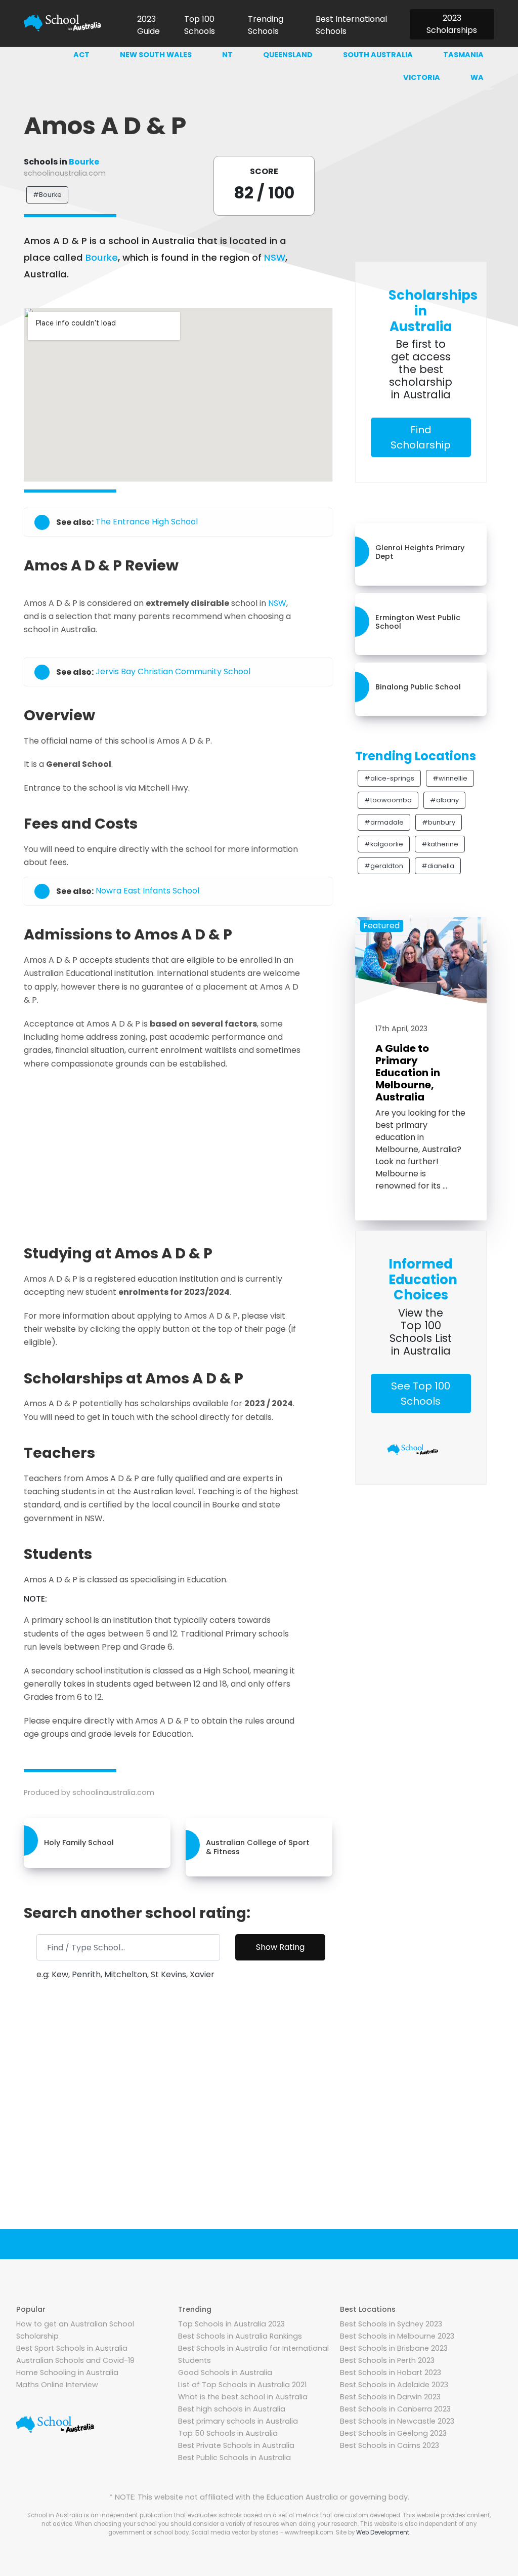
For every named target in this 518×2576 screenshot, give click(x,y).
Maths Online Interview (57, 2385)
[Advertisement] (206, 1154)
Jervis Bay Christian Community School (173, 672)
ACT (81, 55)
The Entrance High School (147, 522)
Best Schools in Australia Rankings (240, 2336)
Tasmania (463, 55)
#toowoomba (388, 800)
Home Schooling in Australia (67, 2373)
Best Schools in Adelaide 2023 (394, 2385)
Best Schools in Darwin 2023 (390, 2397)
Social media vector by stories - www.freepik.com (262, 2532)
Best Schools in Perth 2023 (387, 2360)
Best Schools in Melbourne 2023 (397, 2336)
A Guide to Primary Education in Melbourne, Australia (408, 1073)
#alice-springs (389, 778)
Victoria (422, 77)
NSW (275, 257)
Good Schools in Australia (225, 2373)
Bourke (84, 162)
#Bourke (47, 195)
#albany (444, 800)
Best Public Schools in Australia (234, 2458)
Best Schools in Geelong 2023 (393, 2433)
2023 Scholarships (452, 24)
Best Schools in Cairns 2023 (390, 2445)
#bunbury (439, 822)
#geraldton (384, 866)
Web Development (383, 2532)
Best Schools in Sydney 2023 (391, 2324)
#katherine (440, 844)
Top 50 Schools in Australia (228, 2433)
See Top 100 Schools (421, 1394)
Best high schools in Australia (232, 2409)
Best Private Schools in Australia (236, 2445)
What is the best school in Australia (243, 2397)
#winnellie (450, 778)
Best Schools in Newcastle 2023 (397, 2421)
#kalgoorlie (384, 844)
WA (477, 77)
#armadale (384, 822)
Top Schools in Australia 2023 (231, 2324)
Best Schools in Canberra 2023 (395, 2409)
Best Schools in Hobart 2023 (391, 2373)
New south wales (156, 55)
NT (227, 55)
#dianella (438, 866)
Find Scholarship (421, 437)
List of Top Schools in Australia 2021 (242, 2385)
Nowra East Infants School (147, 891)
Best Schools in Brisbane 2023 (394, 2348)
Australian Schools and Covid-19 (75, 2360)
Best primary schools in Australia (238, 2421)
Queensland (288, 55)
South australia (378, 55)
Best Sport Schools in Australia (72, 2348)
